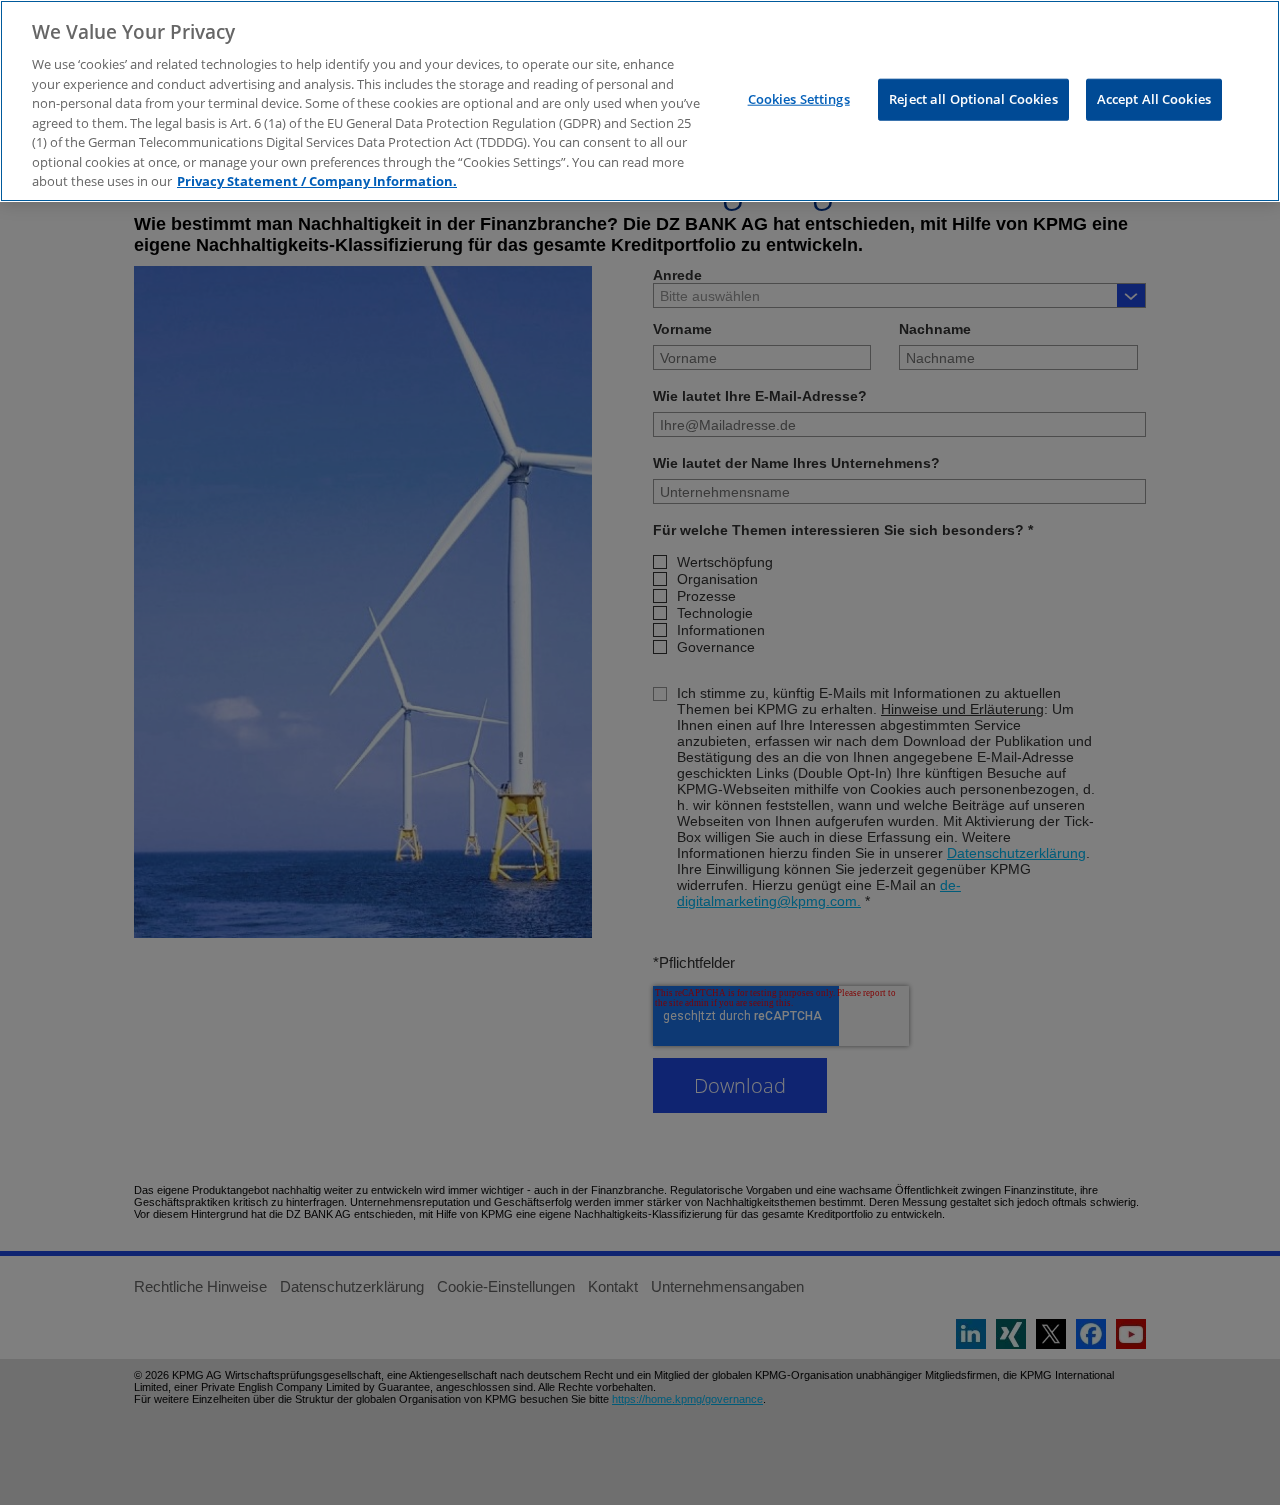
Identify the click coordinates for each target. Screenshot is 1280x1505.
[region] (640, 101)
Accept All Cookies (1154, 98)
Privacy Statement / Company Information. (317, 181)
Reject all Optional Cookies (973, 98)
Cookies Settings (799, 98)
